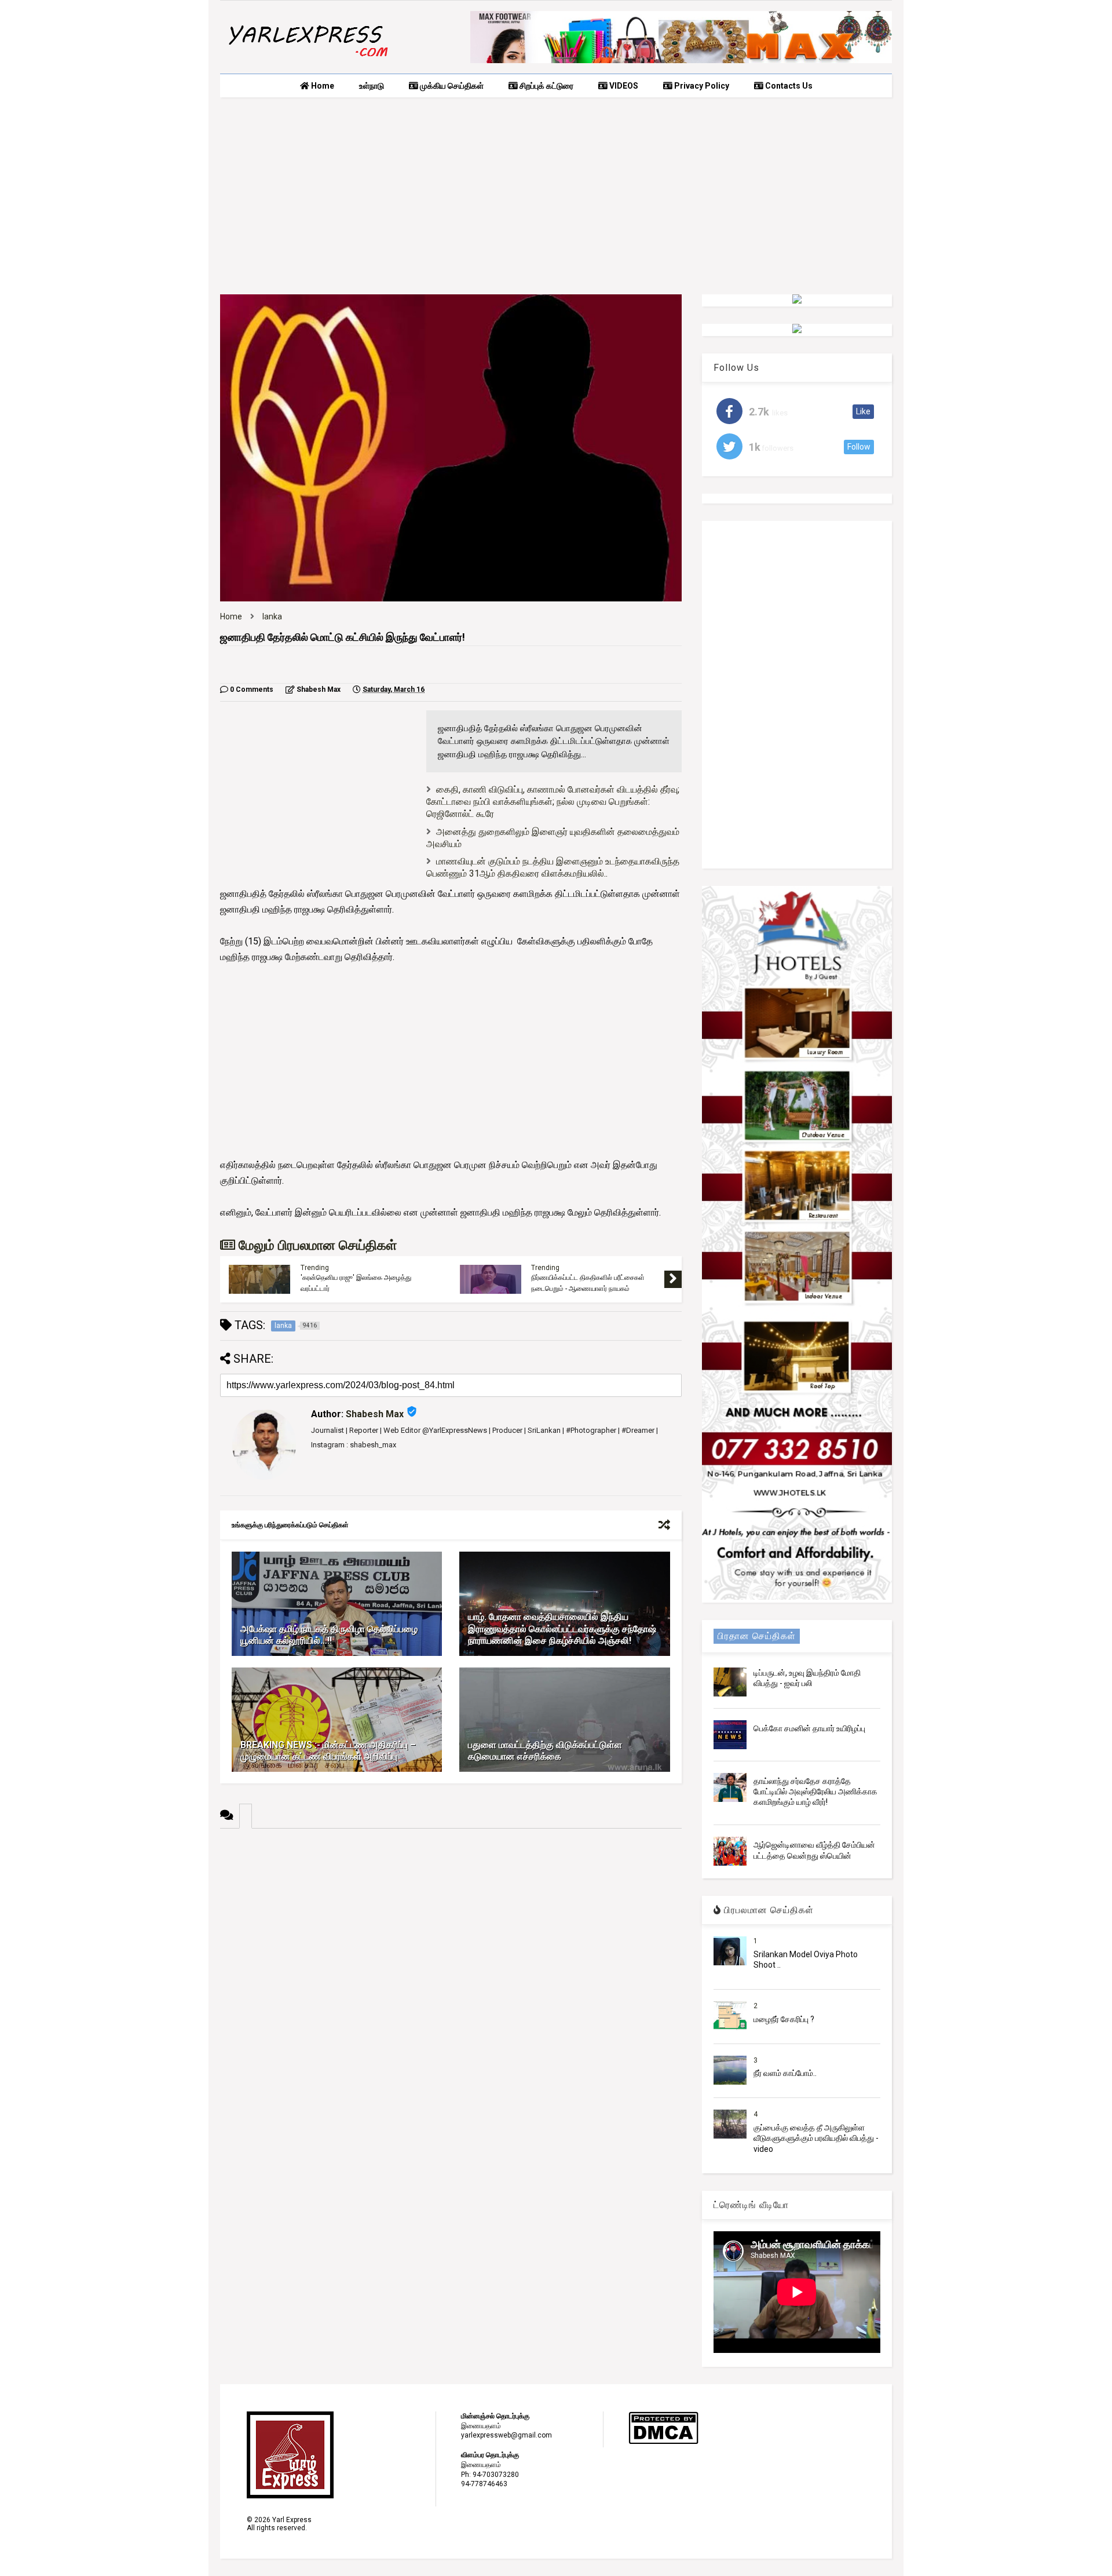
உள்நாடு (372, 86)
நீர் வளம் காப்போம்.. (785, 2073)
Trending (315, 1268)
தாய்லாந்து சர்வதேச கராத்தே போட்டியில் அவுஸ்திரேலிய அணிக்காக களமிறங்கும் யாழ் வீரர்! (815, 1791)
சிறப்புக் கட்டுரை (546, 86)
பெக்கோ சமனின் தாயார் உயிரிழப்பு (809, 1728)
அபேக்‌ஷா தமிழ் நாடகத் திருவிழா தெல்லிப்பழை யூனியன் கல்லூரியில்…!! (329, 1635)
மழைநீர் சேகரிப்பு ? (784, 2019)
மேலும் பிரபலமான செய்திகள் (316, 1245)
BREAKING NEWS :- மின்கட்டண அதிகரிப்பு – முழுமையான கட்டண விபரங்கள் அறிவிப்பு (328, 1751)
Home (322, 86)
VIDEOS (623, 86)
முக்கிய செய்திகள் (451, 86)
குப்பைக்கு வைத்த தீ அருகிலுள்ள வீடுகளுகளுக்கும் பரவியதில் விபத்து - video (816, 2138)
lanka (272, 616)
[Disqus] (451, 1973)
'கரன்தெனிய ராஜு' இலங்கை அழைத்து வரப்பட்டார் (356, 1283)
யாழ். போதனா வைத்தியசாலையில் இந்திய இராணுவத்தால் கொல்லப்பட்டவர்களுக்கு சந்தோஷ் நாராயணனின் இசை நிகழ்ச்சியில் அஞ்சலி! (562, 1629)
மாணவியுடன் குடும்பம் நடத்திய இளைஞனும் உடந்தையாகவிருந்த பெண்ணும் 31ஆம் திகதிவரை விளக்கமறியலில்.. (553, 867)
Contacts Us (788, 86)
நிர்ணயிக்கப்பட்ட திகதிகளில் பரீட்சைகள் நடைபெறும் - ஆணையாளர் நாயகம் (588, 1283)
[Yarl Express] (307, 59)
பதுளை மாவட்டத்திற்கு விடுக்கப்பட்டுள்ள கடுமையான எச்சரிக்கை (545, 1751)
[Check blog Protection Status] (663, 2442)
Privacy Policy (701, 86)
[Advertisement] (556, 196)
